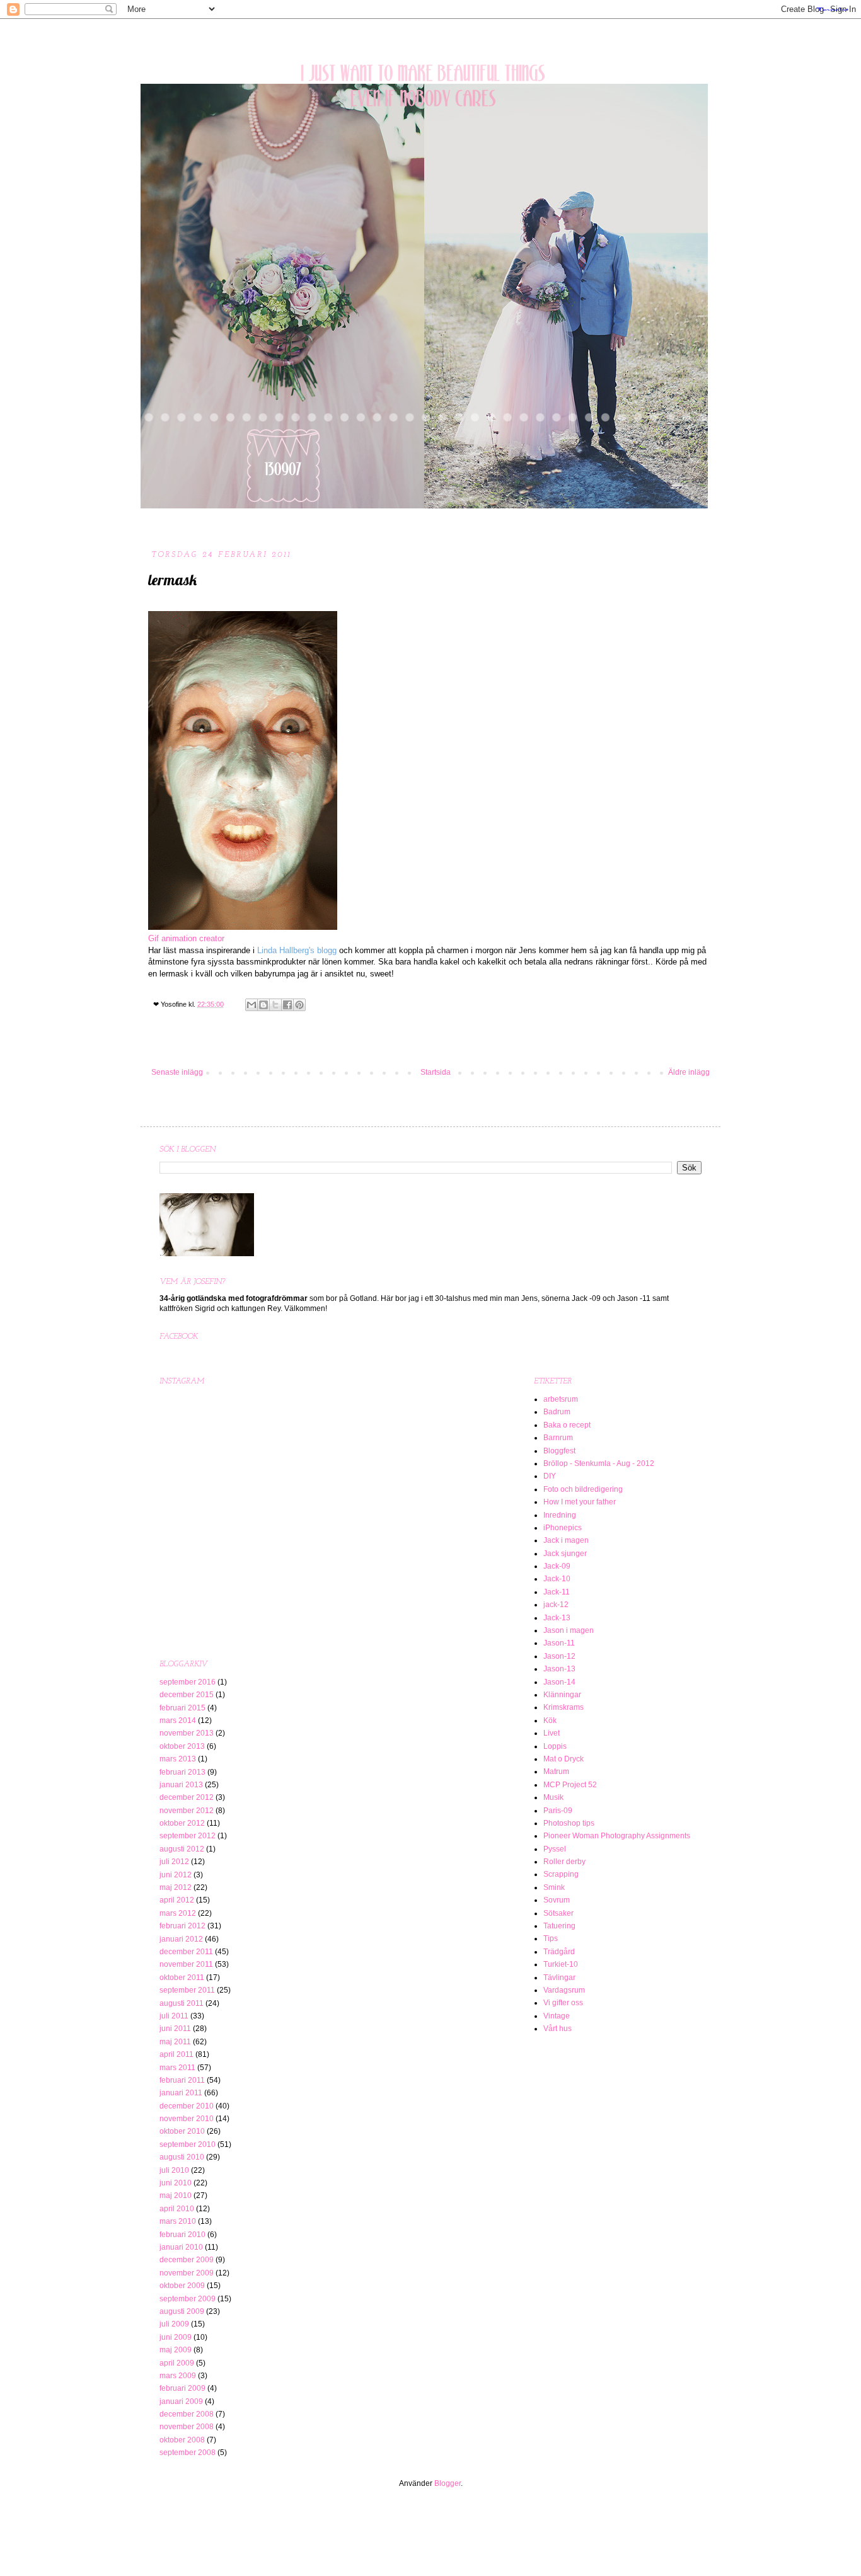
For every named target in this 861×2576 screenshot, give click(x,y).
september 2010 (188, 2144)
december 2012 (187, 1797)
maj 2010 (176, 2195)
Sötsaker (558, 1913)
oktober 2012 (182, 1823)
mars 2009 (178, 2376)
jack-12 (556, 1605)
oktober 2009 (182, 2286)
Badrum (557, 1412)
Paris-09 (558, 1811)
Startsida (436, 1072)
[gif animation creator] (243, 927)
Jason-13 (559, 1669)
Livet (552, 1733)
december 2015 (187, 1695)
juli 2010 (174, 2170)
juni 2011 (175, 2029)
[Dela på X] (275, 1005)
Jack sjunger (565, 1554)
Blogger (448, 2483)
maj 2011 (175, 2042)
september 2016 (188, 1682)
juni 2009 (176, 2337)
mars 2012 (178, 1913)
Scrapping (561, 1874)
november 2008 (187, 2427)
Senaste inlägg (177, 1072)
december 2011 (186, 1952)
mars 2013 (178, 1759)
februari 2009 (182, 2388)
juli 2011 (174, 2016)
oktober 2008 (182, 2440)
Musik (553, 1797)
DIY (550, 1476)
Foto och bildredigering (583, 1489)
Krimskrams (563, 1707)
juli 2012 (174, 1862)
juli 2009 (174, 2324)
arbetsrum (561, 1399)
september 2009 (188, 2299)
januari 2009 (181, 2401)
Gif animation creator (186, 938)
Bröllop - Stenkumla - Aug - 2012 (599, 1463)
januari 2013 (181, 1785)
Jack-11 (557, 1592)
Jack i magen (566, 1540)
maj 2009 (176, 2350)
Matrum (556, 1772)
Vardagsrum (564, 1990)
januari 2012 (181, 1939)
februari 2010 (182, 2235)
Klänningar (562, 1695)
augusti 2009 (182, 2311)
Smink (554, 1887)
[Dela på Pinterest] (299, 1005)
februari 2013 (182, 1772)
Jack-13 (557, 1618)
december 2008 (187, 2414)
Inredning (560, 1515)
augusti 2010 (182, 2157)
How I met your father (580, 1502)
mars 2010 (178, 2221)
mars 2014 (178, 1720)
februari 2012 (182, 1926)
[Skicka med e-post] (251, 1005)
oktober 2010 (182, 2131)
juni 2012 (176, 1875)
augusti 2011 (182, 2003)
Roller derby (564, 1862)
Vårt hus (558, 2029)
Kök (550, 1720)
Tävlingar (559, 1978)
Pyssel (555, 1849)
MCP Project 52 (570, 1785)
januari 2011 (181, 2093)
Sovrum (557, 1900)
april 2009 (177, 2363)
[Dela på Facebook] (287, 1005)
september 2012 (188, 1836)
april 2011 (176, 2054)
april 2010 (177, 2209)
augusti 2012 (182, 1849)
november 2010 (187, 2119)
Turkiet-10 (561, 1964)
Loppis (555, 1746)
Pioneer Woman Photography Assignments (617, 1836)
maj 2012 (176, 1887)
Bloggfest (559, 1451)
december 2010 (187, 2106)
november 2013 (187, 1733)
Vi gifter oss (563, 2003)
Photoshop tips (569, 1823)
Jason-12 (559, 1656)
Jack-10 (557, 1579)
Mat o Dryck (563, 1759)
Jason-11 (559, 1643)
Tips (551, 1938)
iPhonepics (563, 1528)
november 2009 (187, 2273)
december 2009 (187, 2260)
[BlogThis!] (263, 1005)
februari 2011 (182, 2080)
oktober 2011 (182, 1978)
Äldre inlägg (689, 1072)
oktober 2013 (182, 1746)
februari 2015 (182, 1708)
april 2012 (177, 1900)
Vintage (557, 2016)
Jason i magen (569, 1630)
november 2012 (187, 1811)
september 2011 (187, 1990)
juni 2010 (176, 2183)
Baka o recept (567, 1425)
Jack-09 (557, 1566)
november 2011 (186, 1964)
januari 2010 (181, 2247)
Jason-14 (559, 1682)
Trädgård (559, 1952)
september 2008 (188, 2453)
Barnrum (558, 1438)
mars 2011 (177, 2068)
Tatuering (559, 1926)
